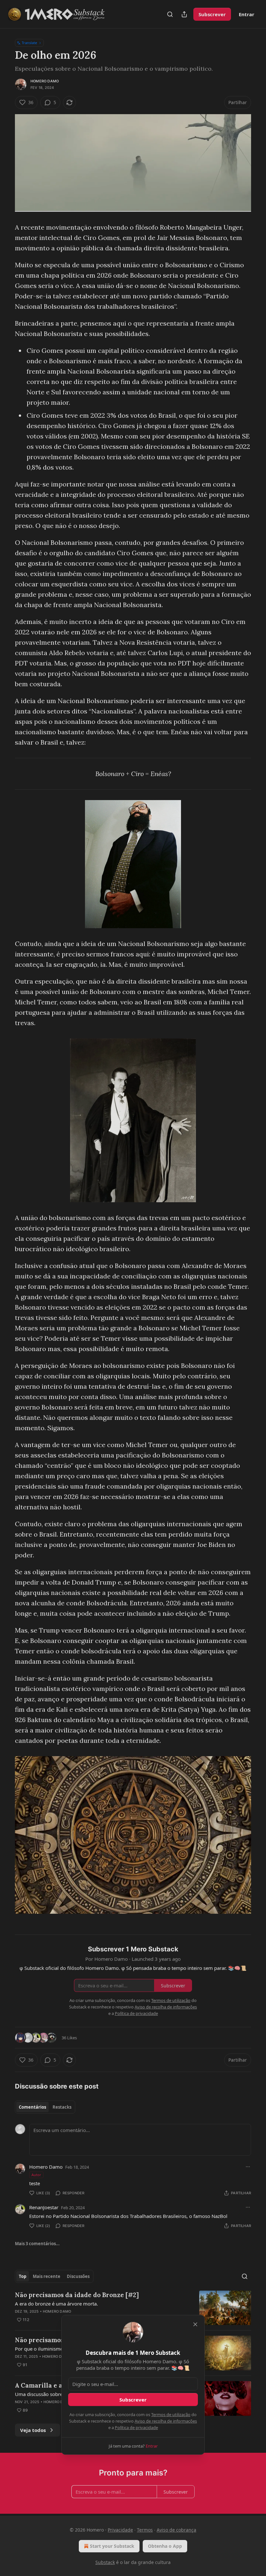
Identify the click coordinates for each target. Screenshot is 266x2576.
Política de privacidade (136, 2427)
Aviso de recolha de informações (166, 2421)
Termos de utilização (171, 2414)
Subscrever (133, 2400)
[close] (195, 2324)
